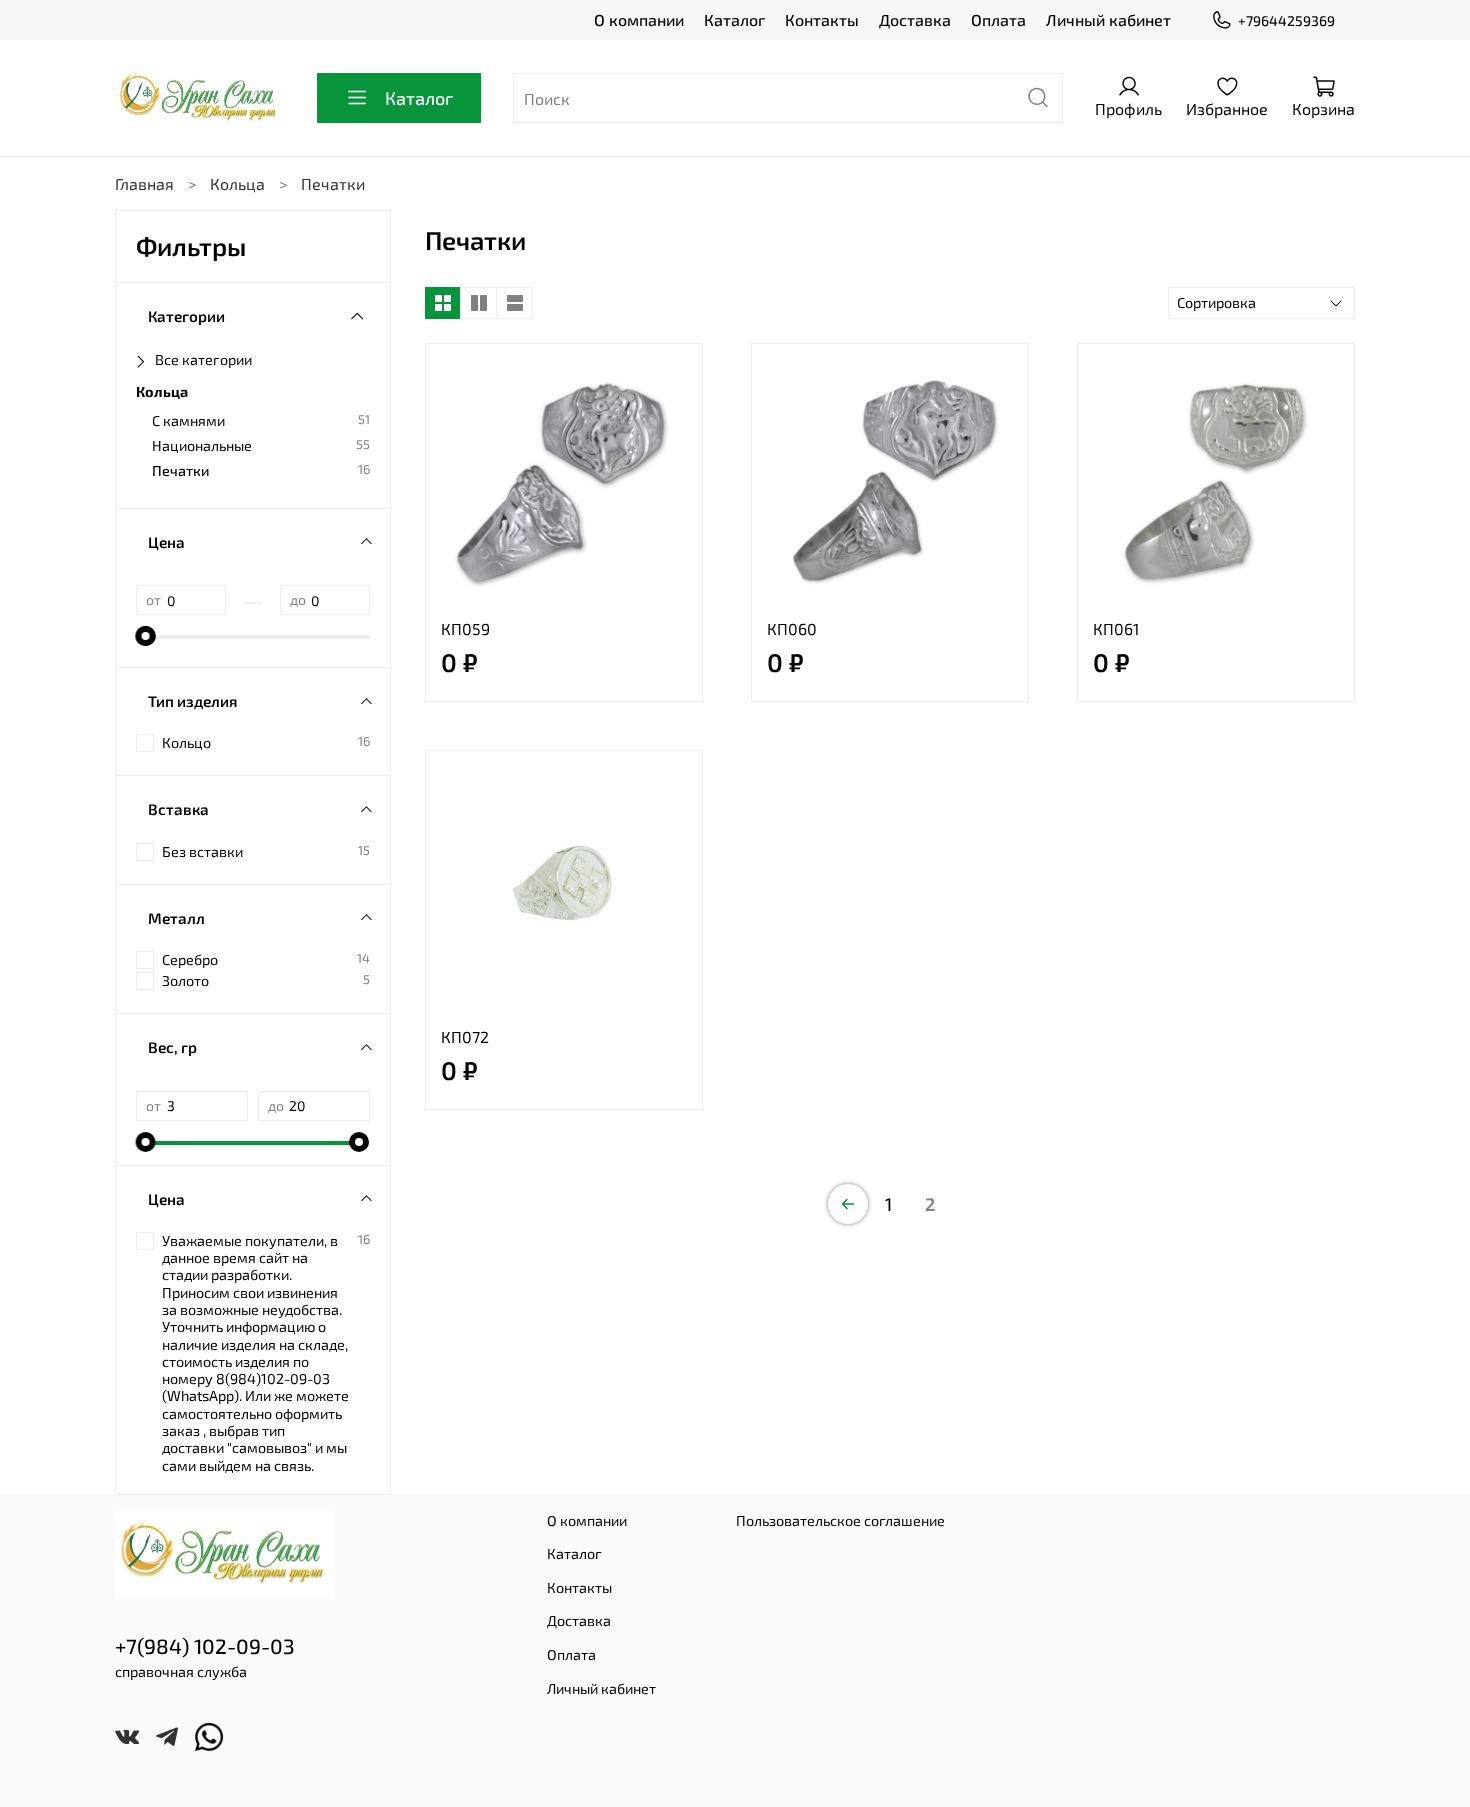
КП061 (1116, 628)
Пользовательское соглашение (840, 1520)
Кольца (237, 183)
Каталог (734, 19)
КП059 (465, 628)
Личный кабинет (1108, 19)
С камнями (188, 420)
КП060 (792, 628)
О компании (639, 19)
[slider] (146, 636)
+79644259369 (1286, 20)
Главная (144, 183)
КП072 (465, 1036)
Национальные (202, 445)
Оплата (998, 19)
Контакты (822, 19)
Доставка (915, 19)
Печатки (181, 470)
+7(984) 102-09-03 (205, 1645)
